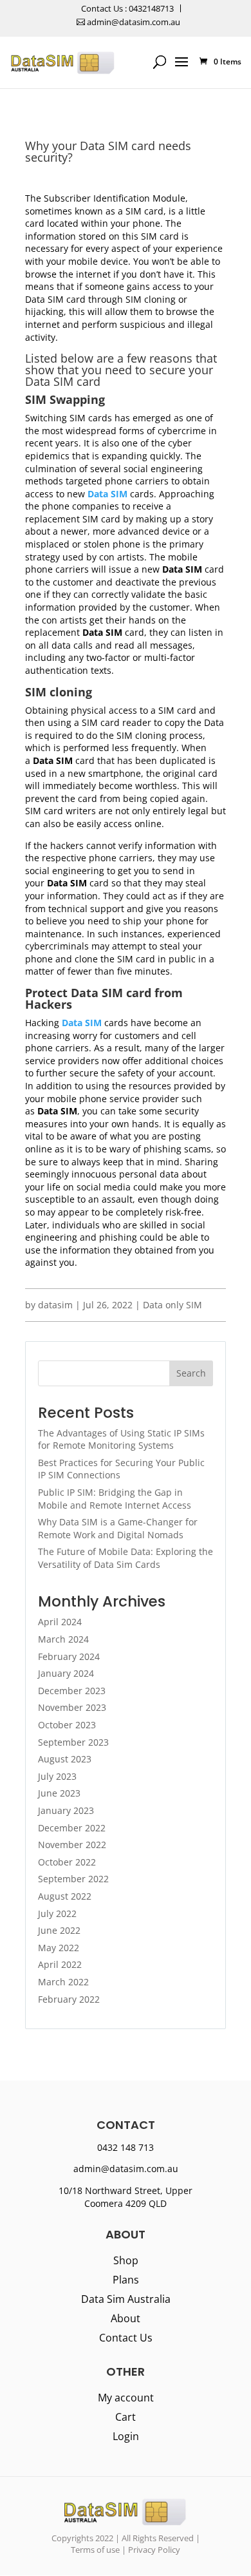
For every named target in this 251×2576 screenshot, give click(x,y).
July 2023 (57, 1776)
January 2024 (66, 1673)
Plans (126, 2281)
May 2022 (59, 1948)
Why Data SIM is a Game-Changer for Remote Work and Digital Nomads (118, 1528)
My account (126, 2399)
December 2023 (72, 1691)
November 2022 (72, 1845)
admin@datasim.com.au (133, 22)
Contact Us (126, 2339)
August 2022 (65, 1896)
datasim (55, 1305)
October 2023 (67, 1725)
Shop (126, 2262)
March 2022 (63, 1982)
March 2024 (63, 1639)
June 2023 (59, 1793)
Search (191, 1373)
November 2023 (72, 1707)
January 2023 (66, 1810)
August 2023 (65, 1759)
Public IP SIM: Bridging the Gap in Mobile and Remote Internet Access (115, 1499)
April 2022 (60, 1964)
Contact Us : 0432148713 (127, 8)
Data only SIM (172, 1305)
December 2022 (72, 1828)
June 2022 (59, 1930)
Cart (126, 2418)
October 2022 (67, 1862)
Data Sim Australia (126, 2300)
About (126, 2320)
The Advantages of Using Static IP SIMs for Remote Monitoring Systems (121, 1439)
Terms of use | (98, 2550)
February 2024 (69, 1656)
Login (126, 2438)
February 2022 (69, 1999)
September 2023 (73, 1742)
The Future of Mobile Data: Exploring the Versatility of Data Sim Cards (126, 1558)
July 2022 (57, 1913)
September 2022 (73, 1879)
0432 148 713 (126, 2147)
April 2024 (60, 1622)
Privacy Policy (154, 2550)
